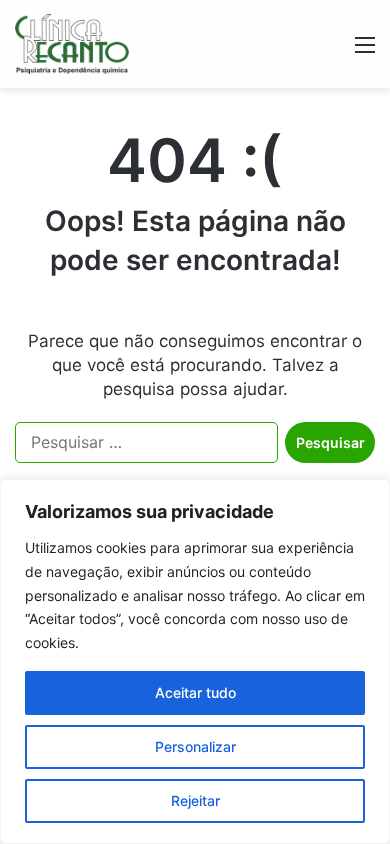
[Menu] (365, 51)
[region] (195, 661)
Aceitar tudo (195, 692)
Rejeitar (195, 800)
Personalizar (195, 746)
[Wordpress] (72, 44)
